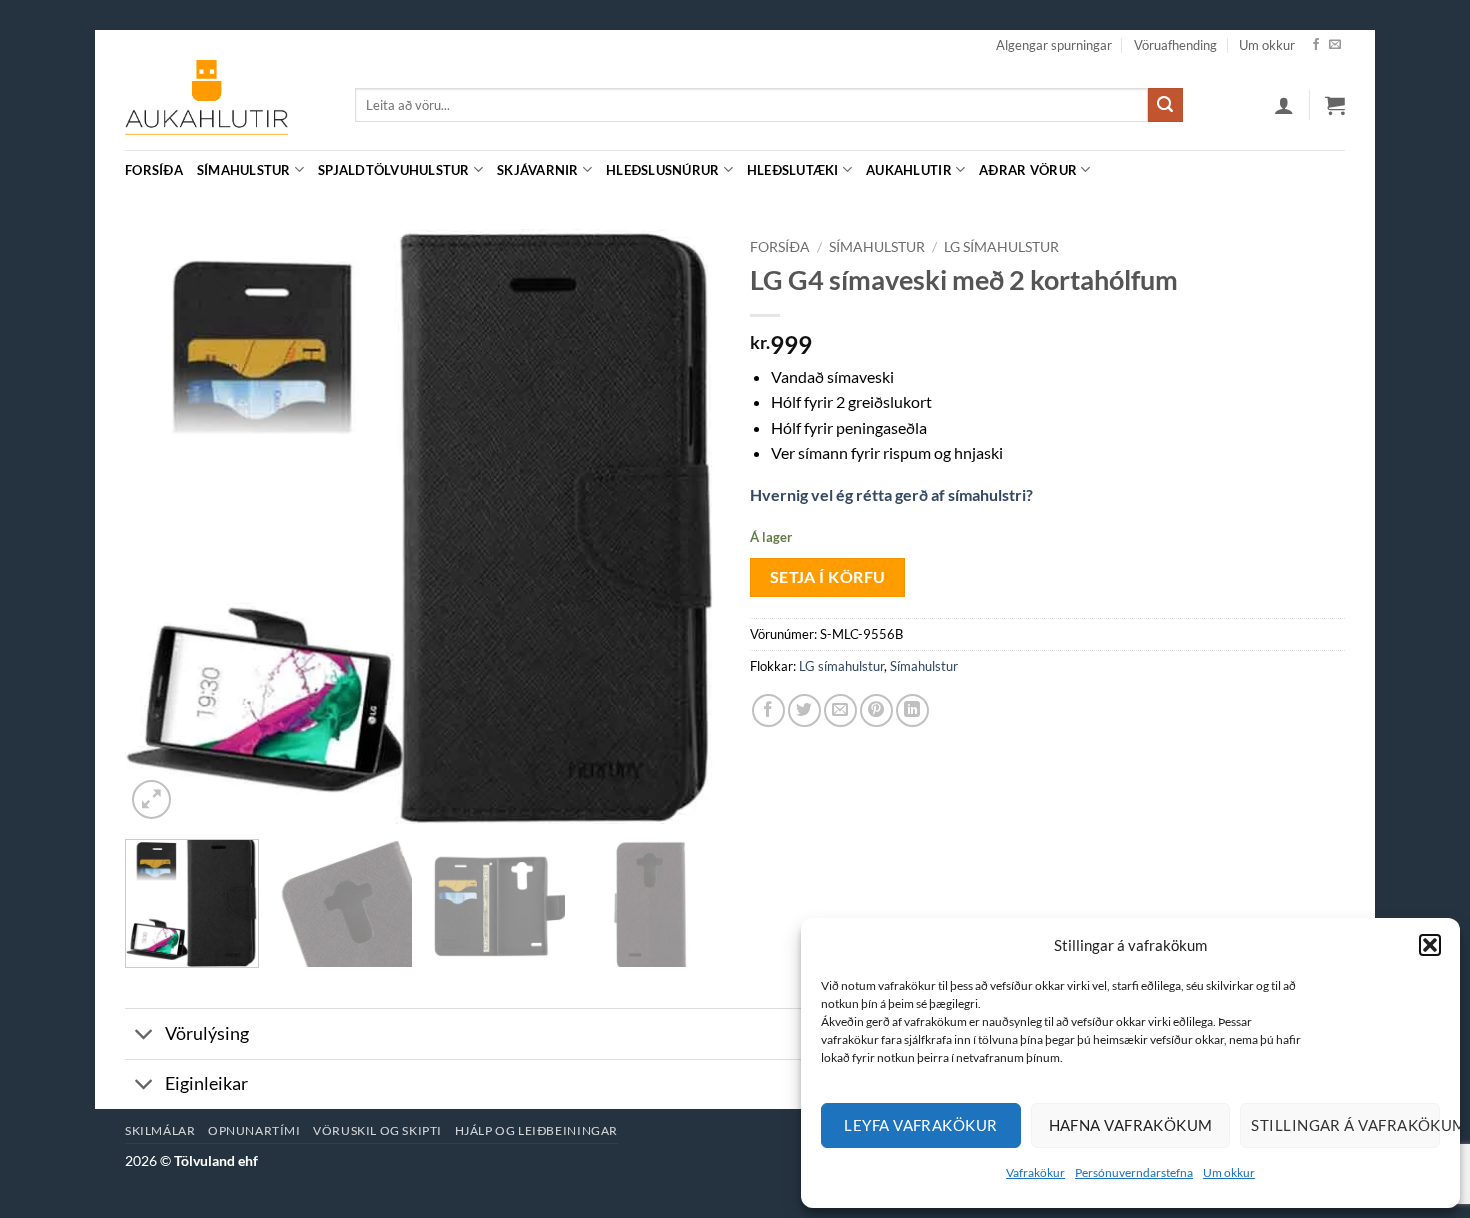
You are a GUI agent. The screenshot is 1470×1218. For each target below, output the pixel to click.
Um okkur (1229, 1172)
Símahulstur (244, 170)
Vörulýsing (207, 1033)
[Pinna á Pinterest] (876, 710)
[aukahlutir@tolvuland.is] (1334, 169)
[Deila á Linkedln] (912, 710)
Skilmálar (160, 1130)
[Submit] (1165, 105)
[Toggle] (144, 1035)
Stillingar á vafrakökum (1345, 1125)
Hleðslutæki (793, 170)
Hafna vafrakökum (1131, 1125)
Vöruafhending (1175, 45)
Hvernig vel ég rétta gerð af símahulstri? (891, 494)
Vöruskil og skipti (377, 1130)
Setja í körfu (828, 577)
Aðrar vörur (1028, 170)
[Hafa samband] (1335, 45)
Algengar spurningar (1054, 45)
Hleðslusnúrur (662, 170)
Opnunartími (254, 1130)
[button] (1430, 945)
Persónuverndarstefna (1134, 1172)
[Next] (683, 526)
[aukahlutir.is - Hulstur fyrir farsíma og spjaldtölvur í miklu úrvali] (225, 105)
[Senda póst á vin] (840, 710)
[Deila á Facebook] (768, 710)
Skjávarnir (538, 170)
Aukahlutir (909, 170)
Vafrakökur (1035, 1172)
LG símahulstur (1001, 247)
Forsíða (154, 170)
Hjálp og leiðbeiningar (536, 1130)
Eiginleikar (206, 1083)
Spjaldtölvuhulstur (394, 170)
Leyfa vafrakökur (920, 1125)
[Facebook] (1316, 45)
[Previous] (162, 526)
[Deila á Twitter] (804, 710)
